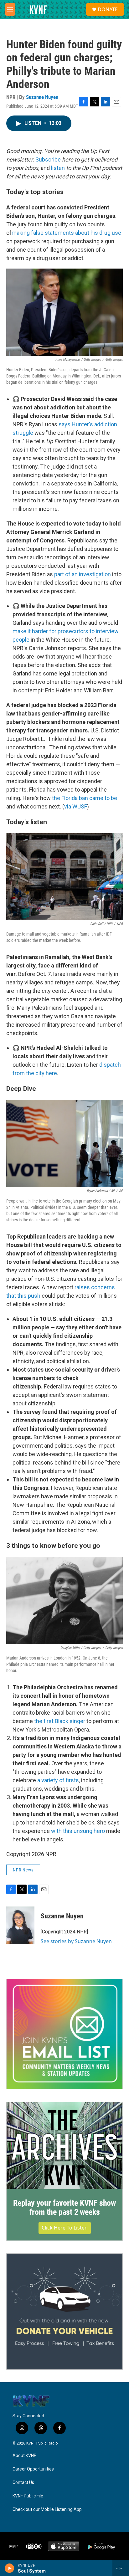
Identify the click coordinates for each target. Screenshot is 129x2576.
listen (58, 168)
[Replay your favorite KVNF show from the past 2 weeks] (64, 2146)
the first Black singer (60, 1721)
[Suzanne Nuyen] (20, 1925)
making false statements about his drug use (66, 233)
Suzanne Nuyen (42, 97)
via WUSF (76, 806)
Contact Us (23, 2483)
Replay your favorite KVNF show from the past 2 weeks (64, 2208)
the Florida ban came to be (85, 798)
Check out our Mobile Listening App (47, 2509)
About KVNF (24, 2456)
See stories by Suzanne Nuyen (76, 1941)
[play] (10, 2568)
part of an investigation (83, 574)
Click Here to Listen (65, 2228)
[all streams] (121, 2568)
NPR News (23, 1870)
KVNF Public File (28, 2496)
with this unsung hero (78, 1831)
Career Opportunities (33, 2469)
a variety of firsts (58, 1780)
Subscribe (48, 159)
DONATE (108, 9)
